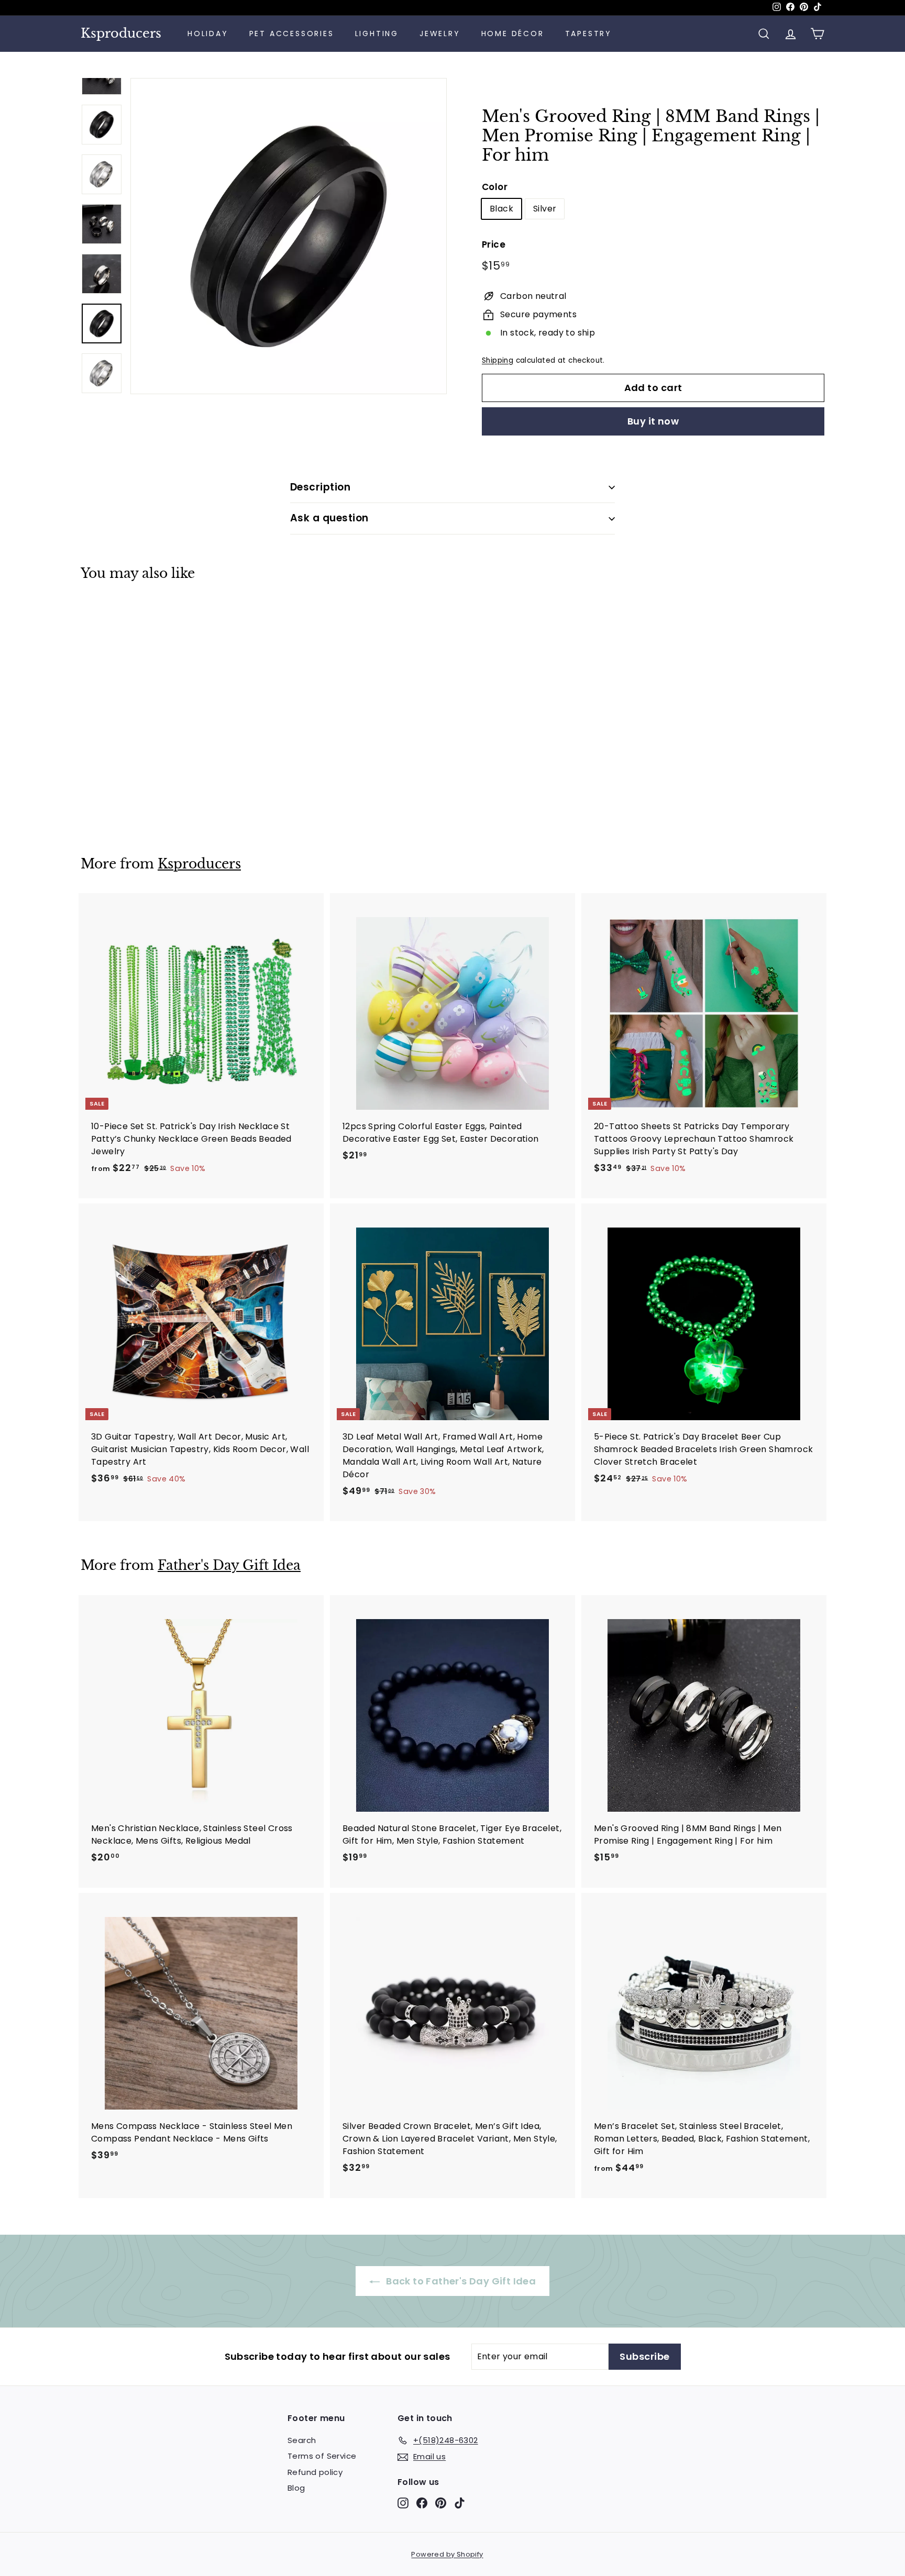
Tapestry (588, 34)
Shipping (498, 360)
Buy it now (653, 421)
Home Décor (513, 34)
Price (494, 244)
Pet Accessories (292, 34)
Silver (545, 209)
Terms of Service (322, 2456)
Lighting (377, 34)
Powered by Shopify (447, 2554)
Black (501, 209)
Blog (296, 2488)
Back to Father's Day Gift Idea (460, 2281)
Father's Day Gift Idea (229, 1565)
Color (495, 187)
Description (320, 487)
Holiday (208, 34)
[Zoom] (289, 236)
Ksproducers (121, 34)
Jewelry (440, 34)
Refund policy (315, 2472)
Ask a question (329, 518)
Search (302, 2440)
